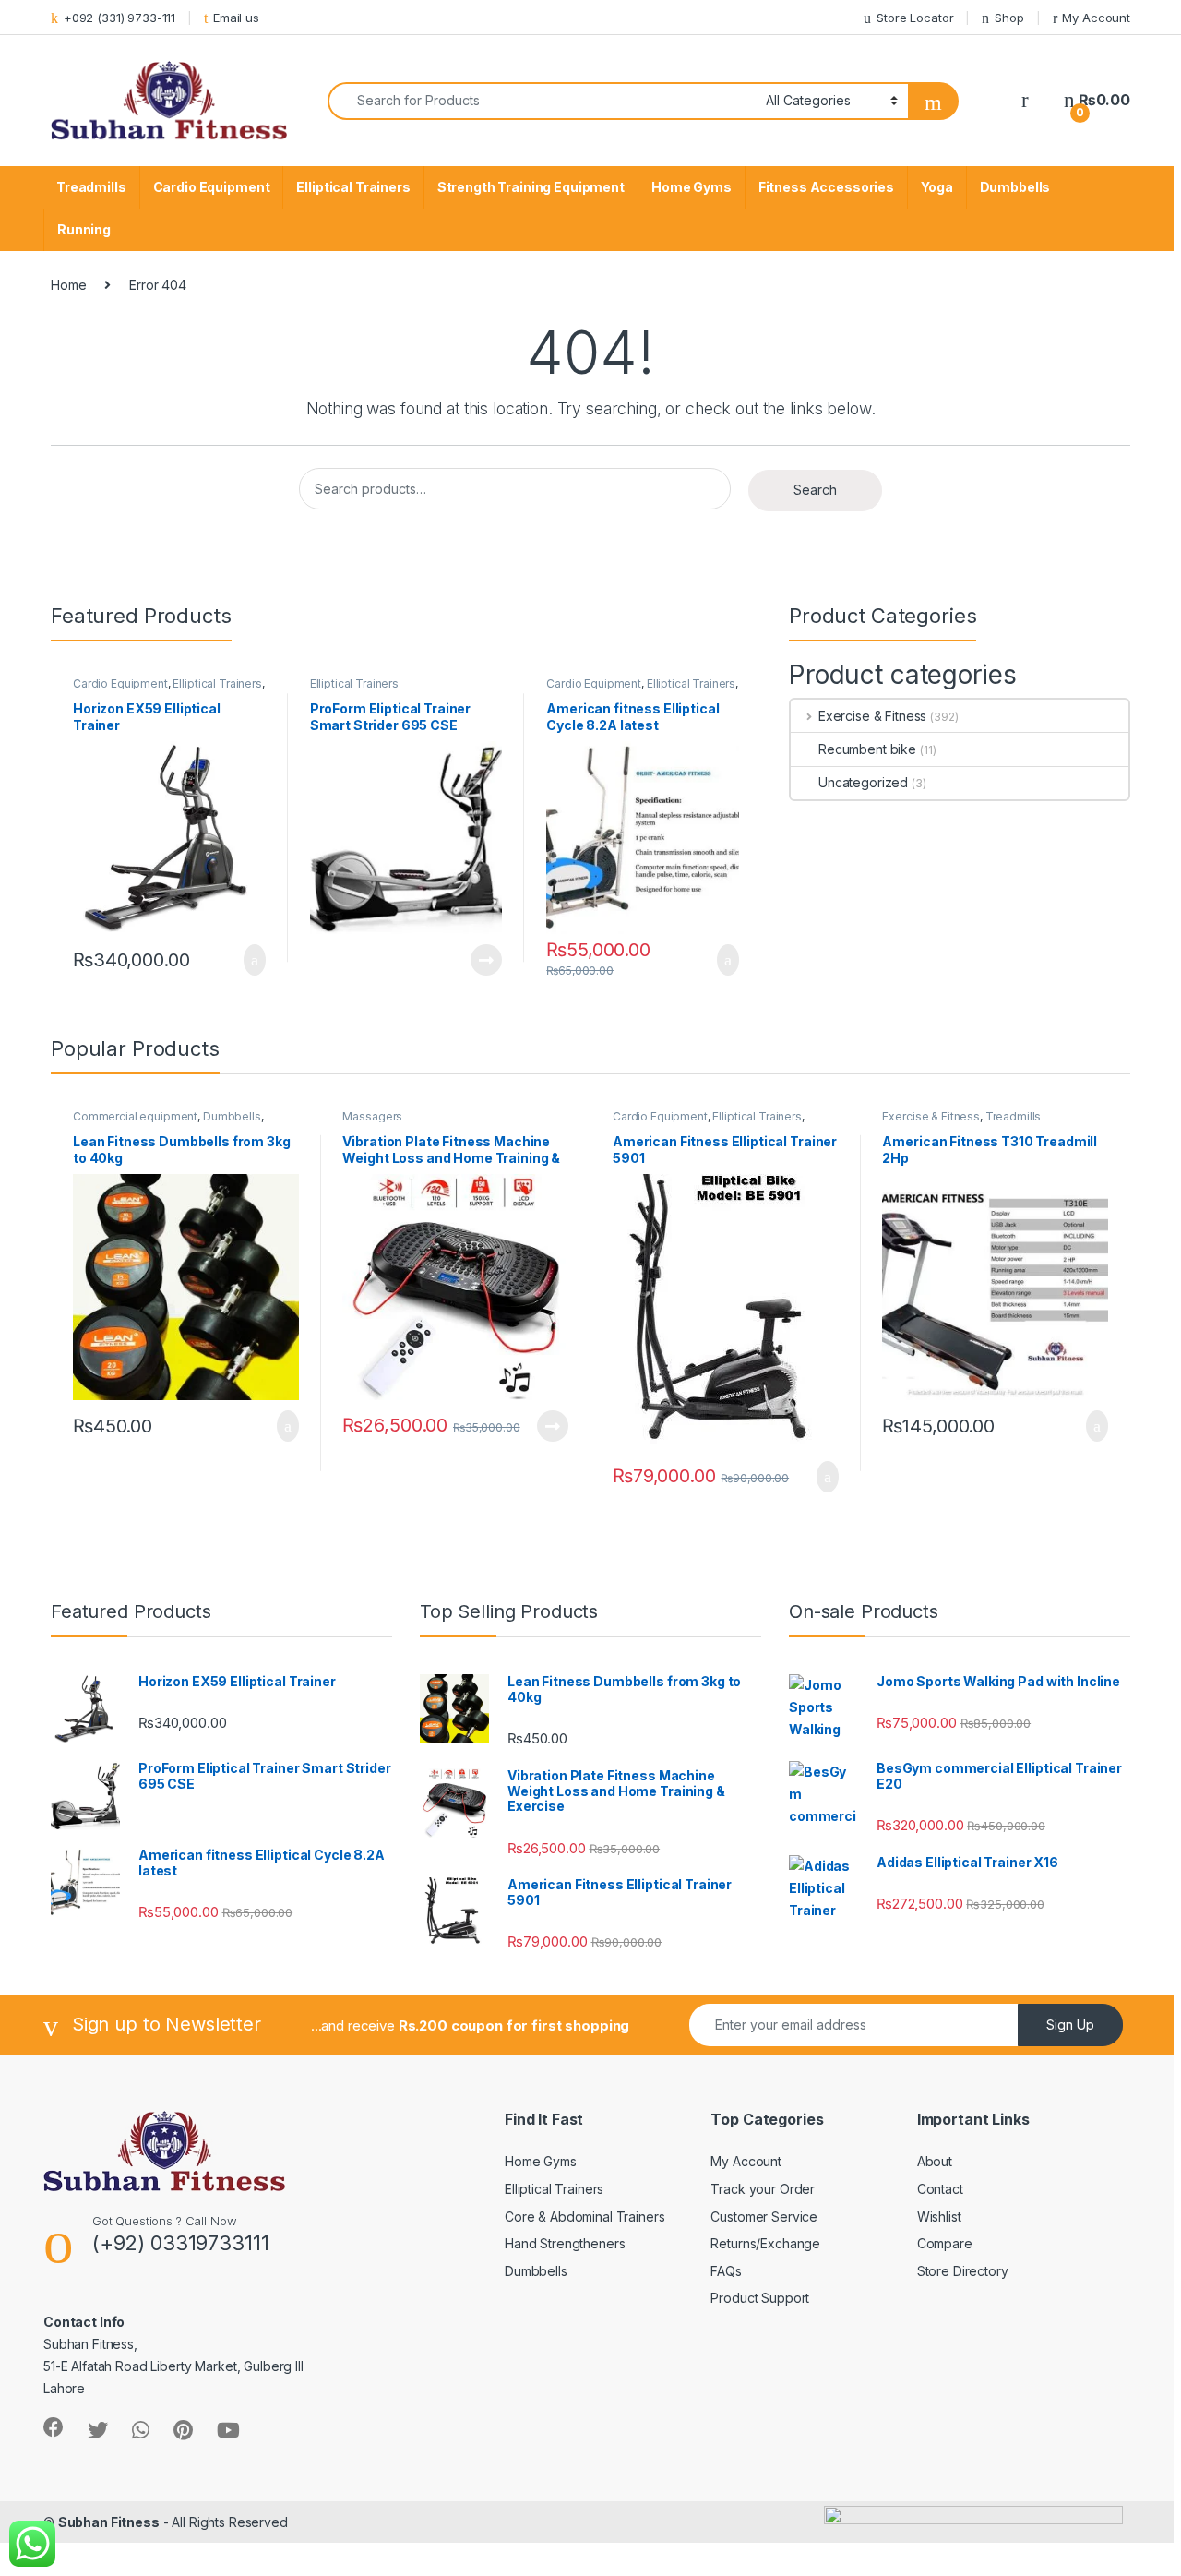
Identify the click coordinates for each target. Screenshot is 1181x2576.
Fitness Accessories (826, 187)
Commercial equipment (135, 1116)
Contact (940, 2189)
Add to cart (253, 960)
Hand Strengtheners (565, 2243)
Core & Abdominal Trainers (585, 2217)
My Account (1096, 18)
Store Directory (963, 2271)
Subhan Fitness (109, 2522)
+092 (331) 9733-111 (119, 18)
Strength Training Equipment (531, 187)
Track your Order (763, 2189)
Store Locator (915, 18)
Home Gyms (692, 187)
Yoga (936, 187)
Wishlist (939, 2217)
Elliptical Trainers (353, 187)
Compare (945, 2243)
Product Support (760, 2298)
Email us (236, 18)
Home (68, 285)
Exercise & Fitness (872, 716)
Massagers (372, 1116)
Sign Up (1070, 2025)
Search (815, 490)
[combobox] (542, 101)
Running (84, 229)
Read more (486, 960)
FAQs (726, 2271)
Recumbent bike (867, 749)
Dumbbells (1015, 187)
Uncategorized (863, 782)
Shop (1009, 18)
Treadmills (91, 187)
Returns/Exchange (765, 2243)
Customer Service (764, 2217)
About (935, 2161)
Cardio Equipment (212, 187)
